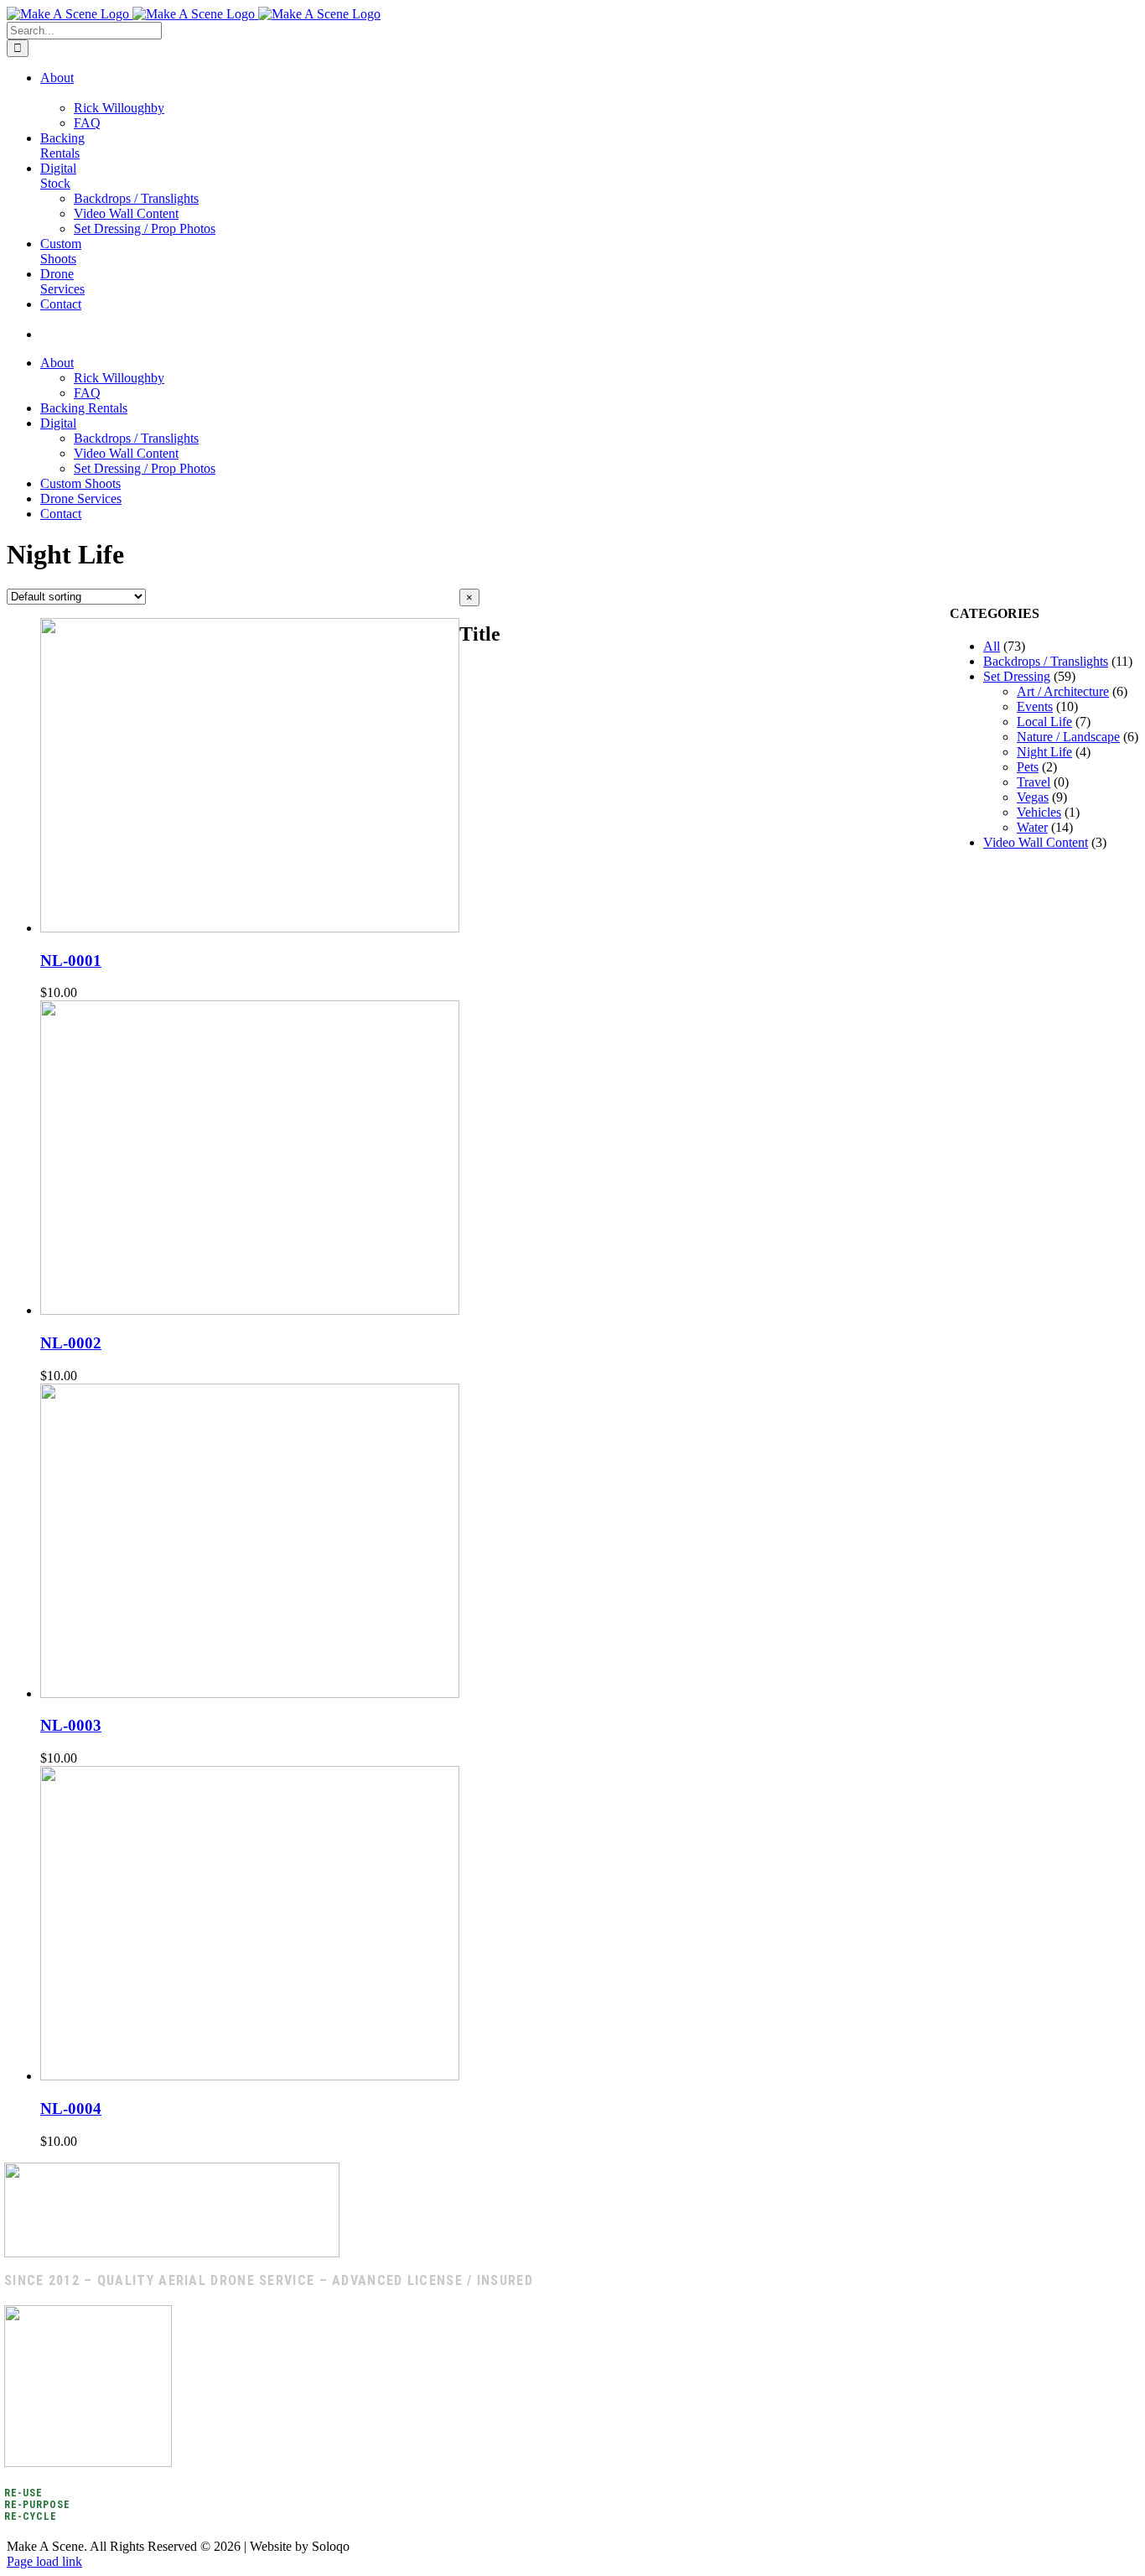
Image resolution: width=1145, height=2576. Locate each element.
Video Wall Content (1036, 842)
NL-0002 (71, 1343)
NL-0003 (71, 1725)
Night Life (1044, 752)
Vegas (1033, 797)
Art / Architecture (1063, 691)
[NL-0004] (250, 2076)
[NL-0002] (250, 1310)
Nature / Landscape (1068, 737)
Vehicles (1039, 812)
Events (1035, 706)
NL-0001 (71, 961)
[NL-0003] (250, 1693)
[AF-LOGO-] (172, 2253)
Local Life (1044, 722)
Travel (1034, 782)
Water (1032, 827)
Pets (1028, 767)
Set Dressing (1017, 676)
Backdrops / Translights (1046, 661)
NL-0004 (71, 2109)
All (992, 646)
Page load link (44, 2561)
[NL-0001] (250, 928)
